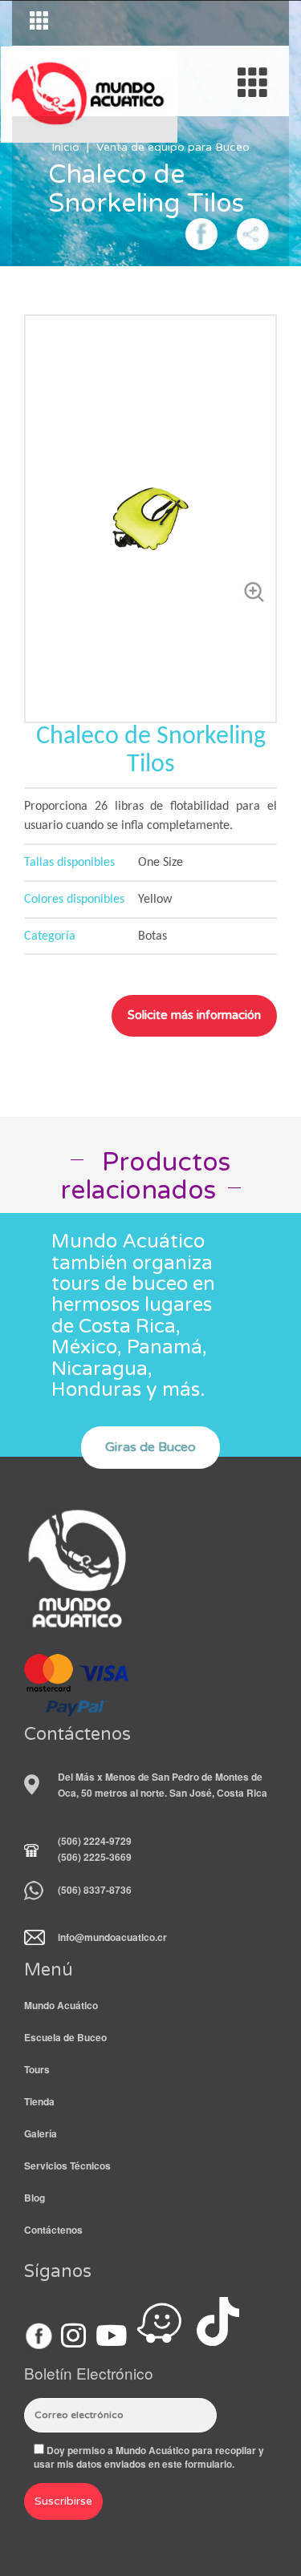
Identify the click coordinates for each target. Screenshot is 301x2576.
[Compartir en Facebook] (201, 232)
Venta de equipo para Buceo (173, 147)
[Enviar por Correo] (253, 232)
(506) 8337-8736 (95, 1890)
